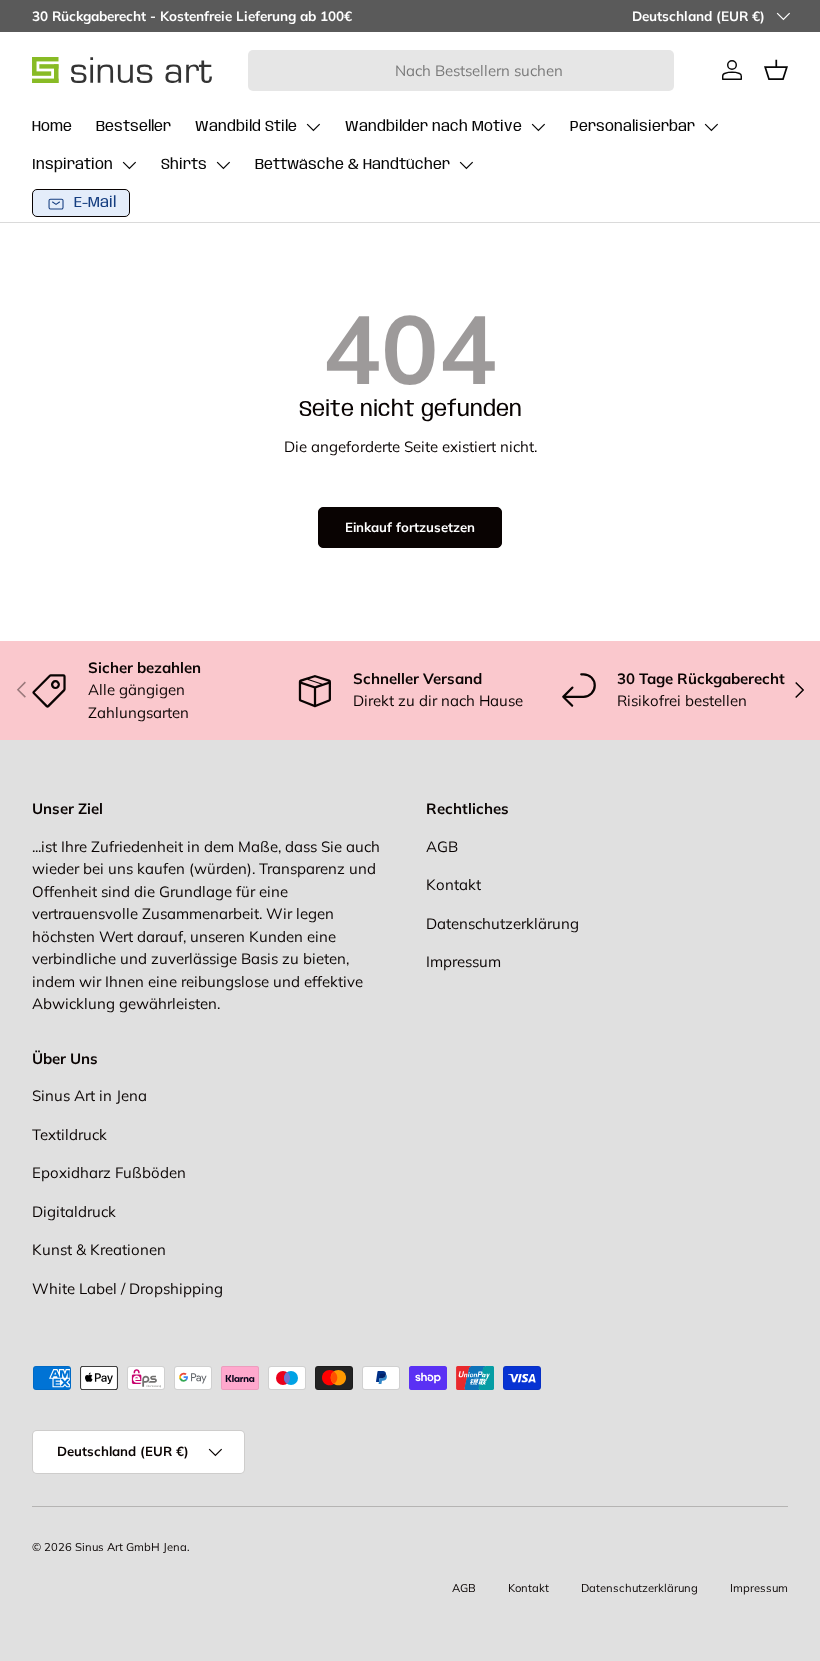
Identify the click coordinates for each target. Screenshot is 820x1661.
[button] (776, 70)
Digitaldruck (74, 1211)
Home (52, 127)
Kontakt (453, 884)
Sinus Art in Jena (89, 1095)
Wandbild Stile (246, 127)
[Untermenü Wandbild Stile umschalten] (313, 127)
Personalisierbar (632, 127)
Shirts (184, 165)
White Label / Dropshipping (127, 1288)
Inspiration (72, 165)
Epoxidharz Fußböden (109, 1172)
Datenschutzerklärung (502, 923)
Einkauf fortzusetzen (410, 527)
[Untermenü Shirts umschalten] (223, 165)
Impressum (463, 961)
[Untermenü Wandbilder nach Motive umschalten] (538, 127)
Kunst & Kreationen (99, 1249)
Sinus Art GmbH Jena (131, 1547)
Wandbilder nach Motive (433, 127)
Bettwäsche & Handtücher (352, 165)
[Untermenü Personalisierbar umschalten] (711, 127)
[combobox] (461, 70)
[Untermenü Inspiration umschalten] (129, 165)
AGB (442, 846)
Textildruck (69, 1134)
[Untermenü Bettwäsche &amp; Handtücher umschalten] (466, 165)
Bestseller (133, 127)
